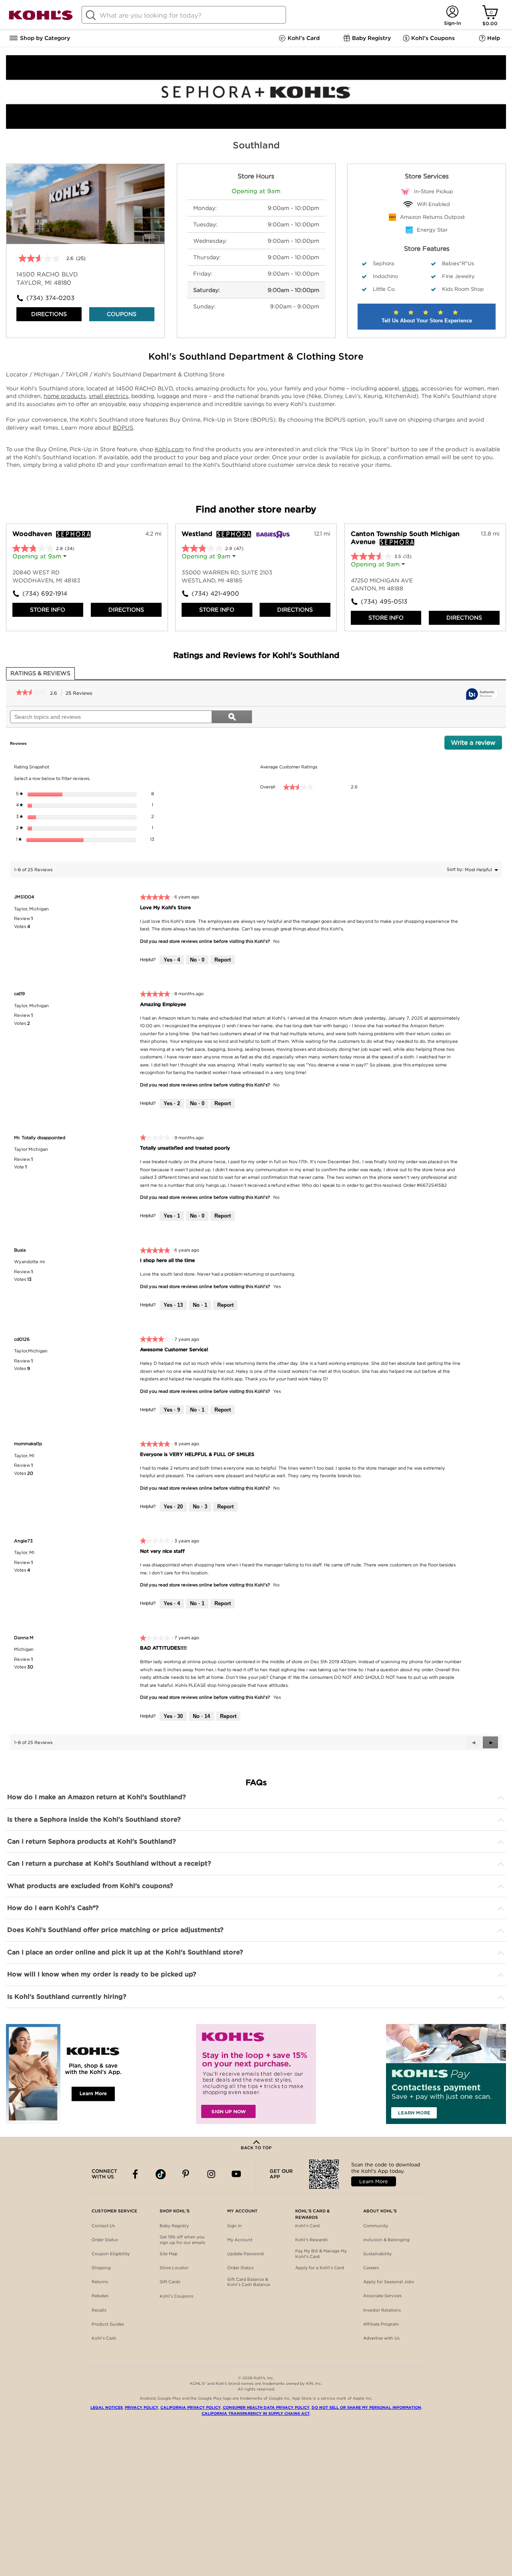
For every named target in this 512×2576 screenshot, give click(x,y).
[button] (490, 1742)
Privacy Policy (142, 2407)
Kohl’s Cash (104, 2338)
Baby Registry (174, 2226)
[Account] (452, 12)
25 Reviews (81, 694)
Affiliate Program (381, 2324)
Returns (100, 2282)
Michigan (47, 374)
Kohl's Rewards (311, 2240)
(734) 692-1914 (45, 594)
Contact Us (103, 2226)
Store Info (48, 610)
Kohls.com (169, 449)
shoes (410, 388)
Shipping (101, 2268)
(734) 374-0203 (50, 298)
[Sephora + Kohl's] (256, 127)
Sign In (235, 2226)
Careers (371, 2268)
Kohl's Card (307, 2226)
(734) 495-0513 (384, 602)
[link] (31, 693)
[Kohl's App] (66, 2074)
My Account (240, 2240)
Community (376, 2226)
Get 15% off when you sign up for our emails (182, 2240)
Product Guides (108, 2324)
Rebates (100, 2296)
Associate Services (382, 2296)
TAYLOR (77, 374)
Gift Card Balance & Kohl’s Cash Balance (249, 2282)
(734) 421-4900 (215, 594)
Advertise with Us (381, 2338)
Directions (49, 314)
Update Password (245, 2254)
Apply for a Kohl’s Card (320, 2268)
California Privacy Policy (191, 2407)
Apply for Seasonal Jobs (389, 2282)
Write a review (476, 744)
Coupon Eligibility (111, 2254)
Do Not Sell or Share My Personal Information (366, 2407)
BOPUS (123, 428)
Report (223, 960)
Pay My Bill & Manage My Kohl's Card (321, 2254)
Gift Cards (170, 2282)
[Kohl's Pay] (446, 2074)
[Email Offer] (256, 2074)
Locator (18, 374)
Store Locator (174, 2268)
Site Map (169, 2254)
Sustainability (377, 2254)
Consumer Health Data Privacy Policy (266, 2407)
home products (65, 396)
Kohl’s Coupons (176, 2296)
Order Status (105, 2240)
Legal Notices (107, 2407)
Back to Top (256, 2148)
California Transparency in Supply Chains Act (256, 2413)
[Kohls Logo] (41, 19)
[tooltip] (482, 695)
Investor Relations (382, 2310)
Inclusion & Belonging (386, 2240)
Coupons (122, 314)
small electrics (109, 396)
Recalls (99, 2310)
